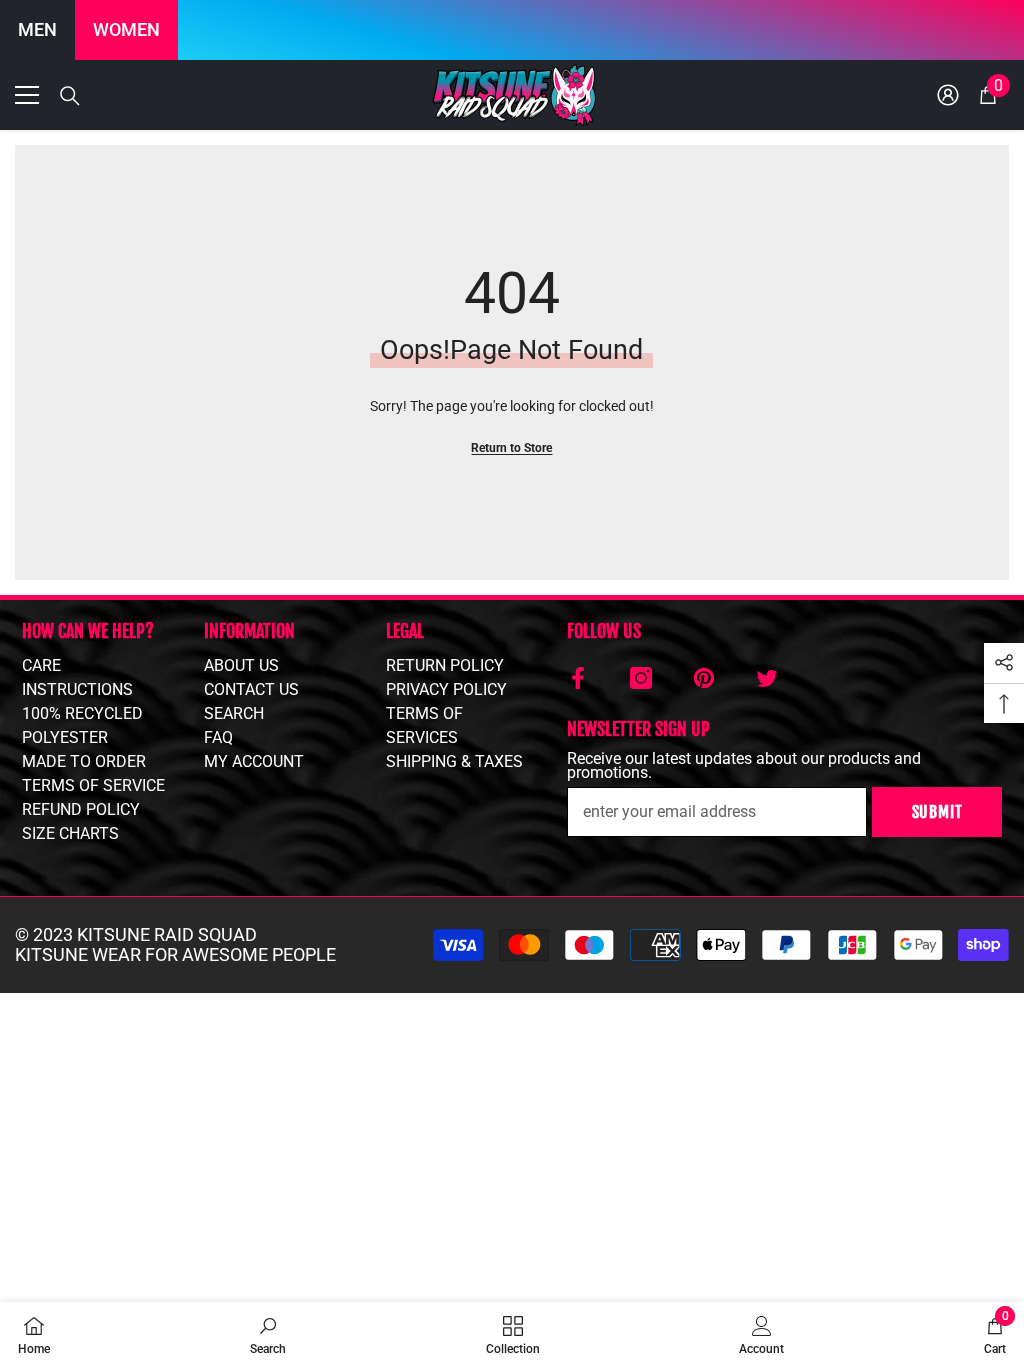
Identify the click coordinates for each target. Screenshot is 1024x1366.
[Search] (70, 96)
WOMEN (126, 29)
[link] (268, 1334)
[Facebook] (578, 678)
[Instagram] (641, 678)
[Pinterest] (704, 678)
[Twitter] (767, 678)
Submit (937, 812)
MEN (37, 29)
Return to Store (511, 448)
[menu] (27, 95)
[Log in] (948, 95)
